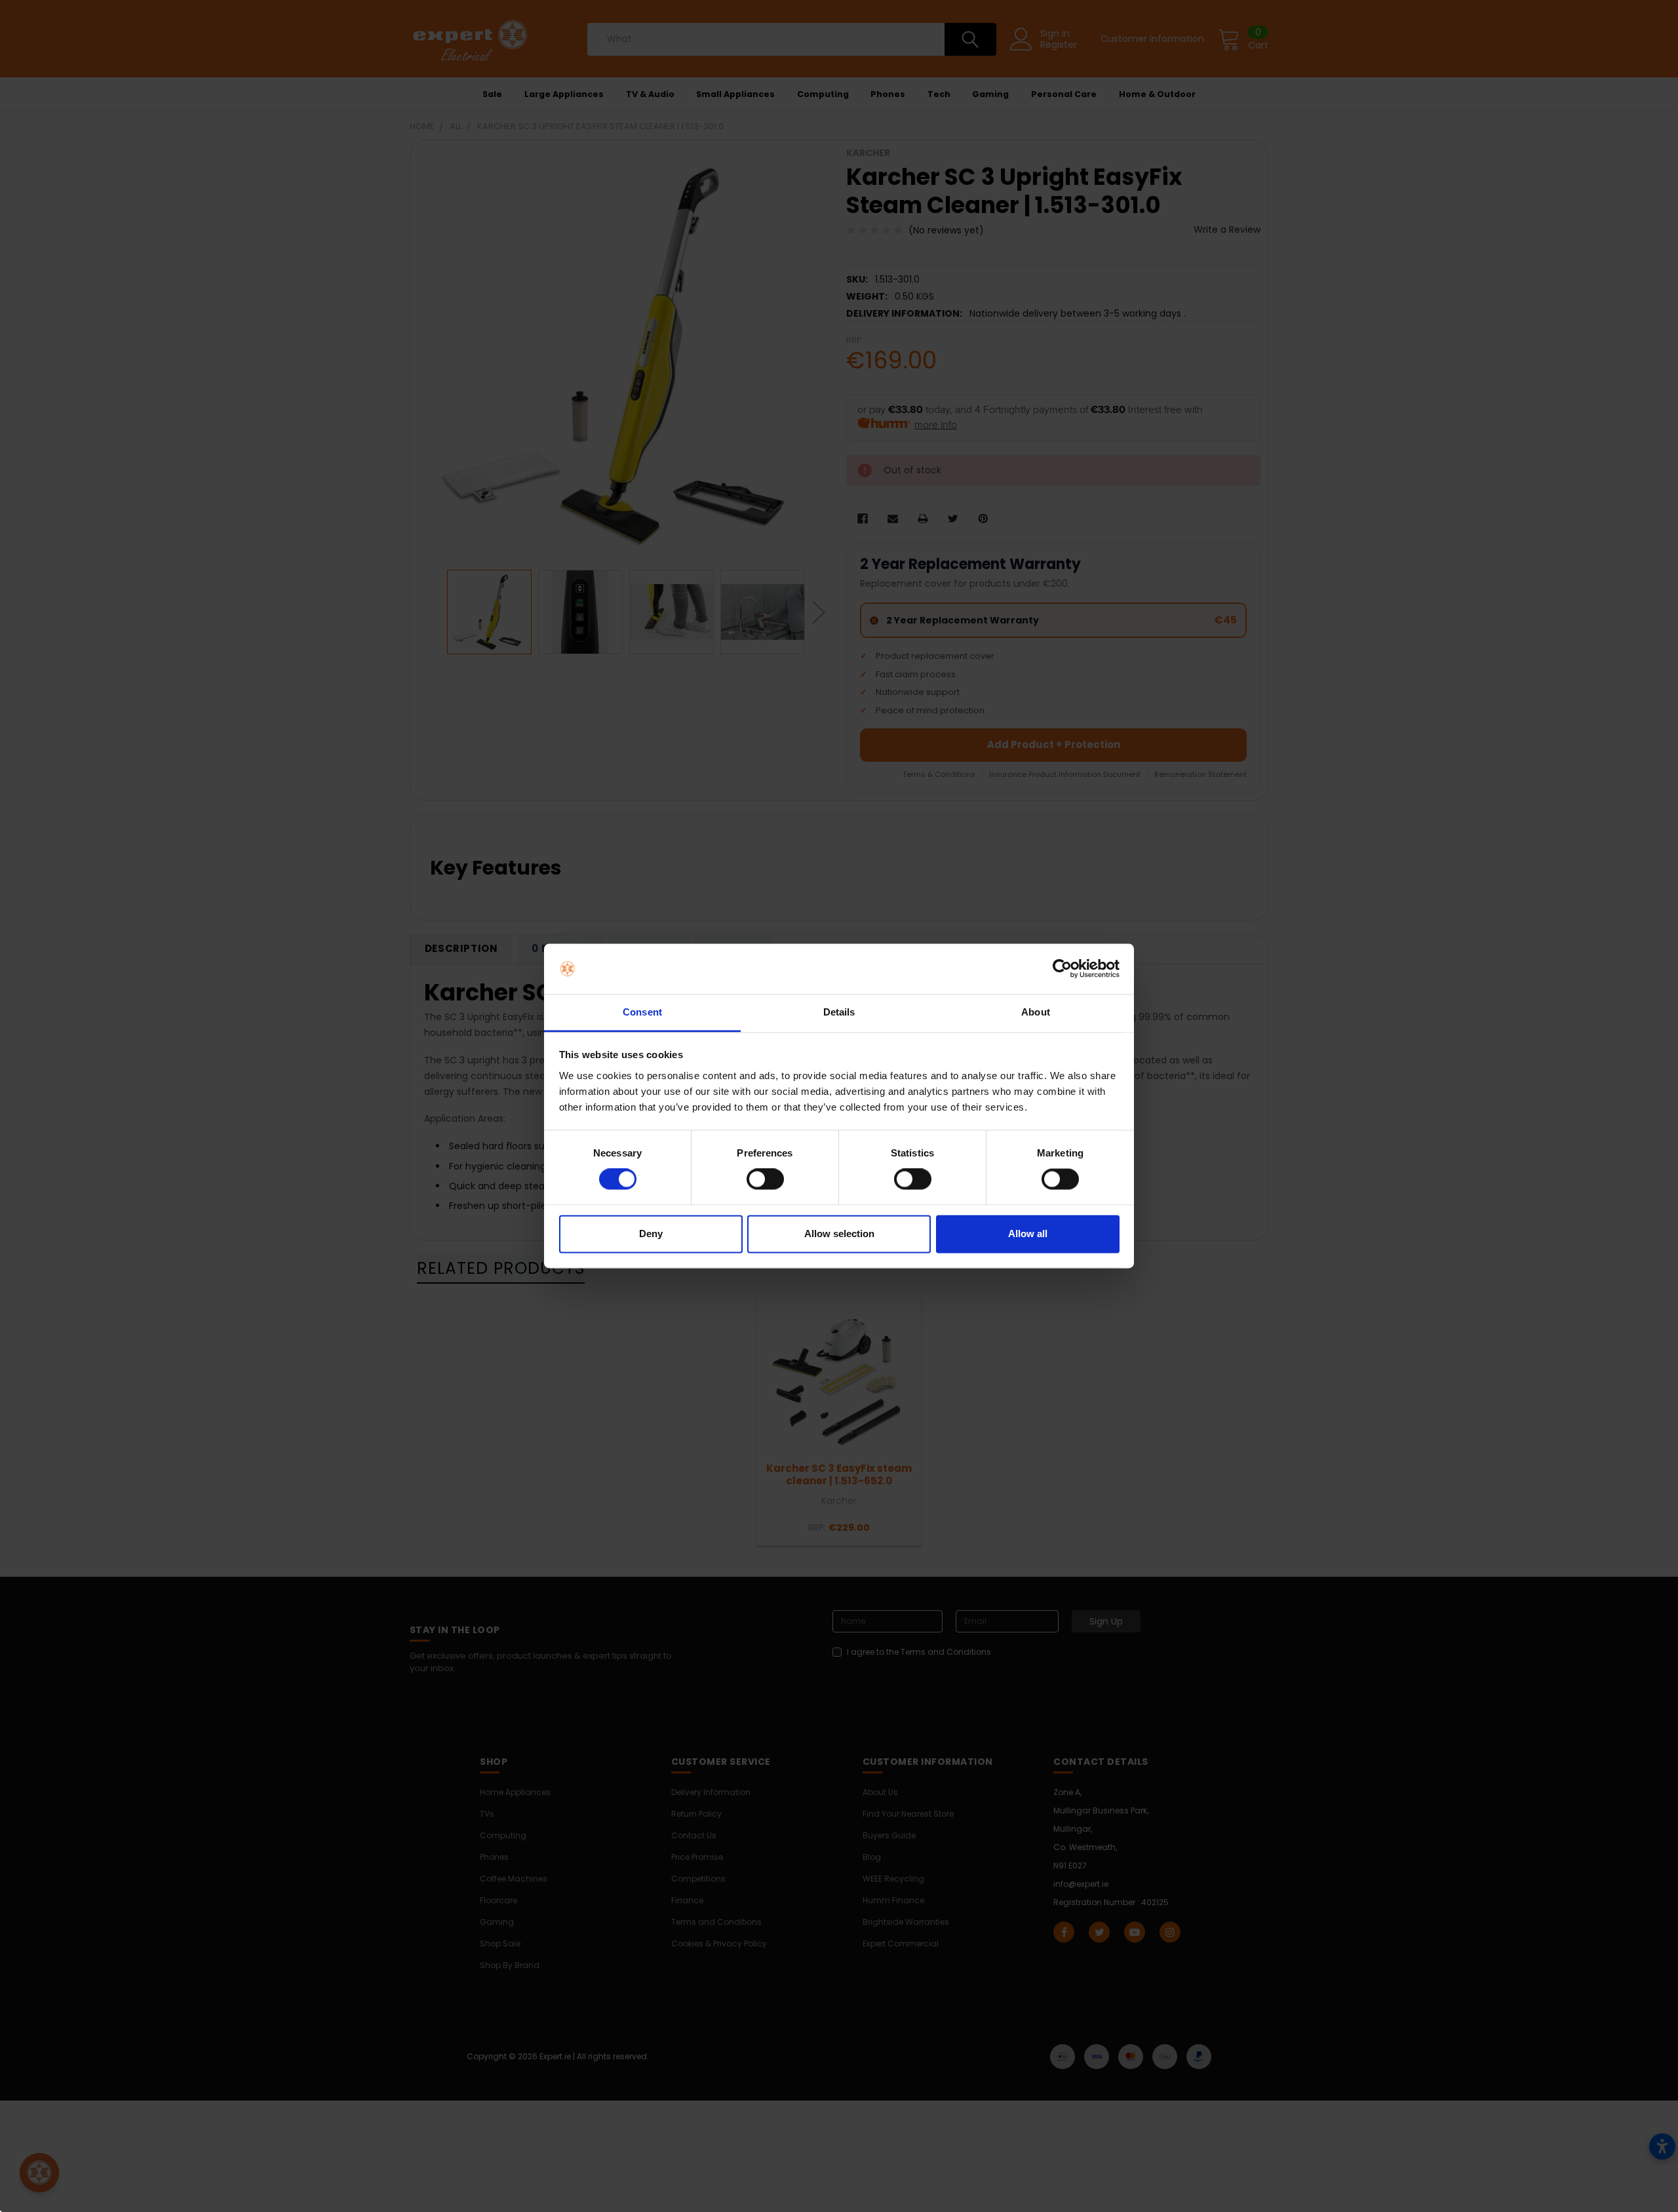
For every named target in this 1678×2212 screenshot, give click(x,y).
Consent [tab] (642, 1012)
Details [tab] (839, 1012)
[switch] (765, 1179)
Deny (651, 1234)
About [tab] (1036, 1012)
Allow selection (839, 1234)
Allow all (1028, 1234)
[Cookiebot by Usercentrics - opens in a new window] (1062, 969)
